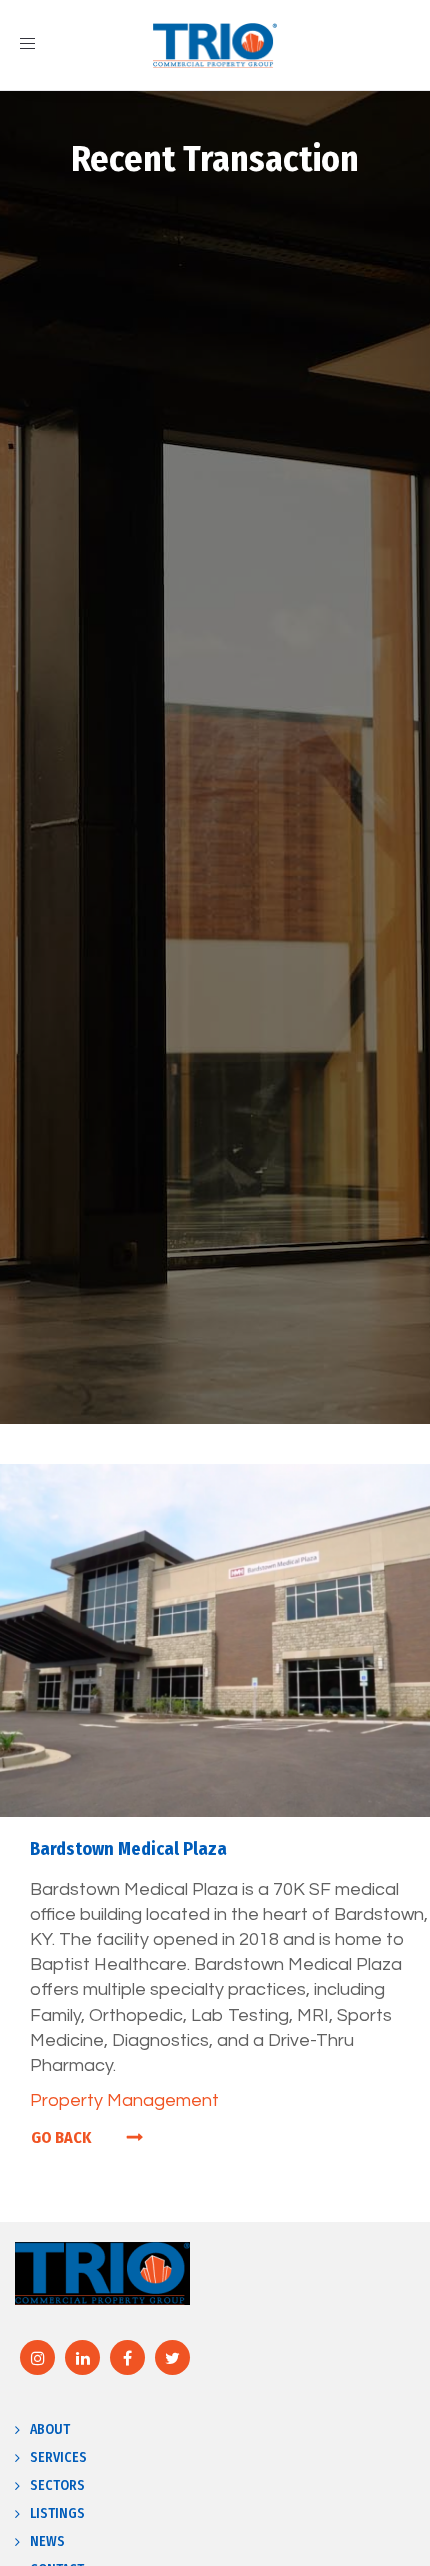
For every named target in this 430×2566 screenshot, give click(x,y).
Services (58, 2457)
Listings (57, 2513)
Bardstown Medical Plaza (128, 1849)
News (47, 2541)
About (50, 2429)
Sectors (57, 2485)
